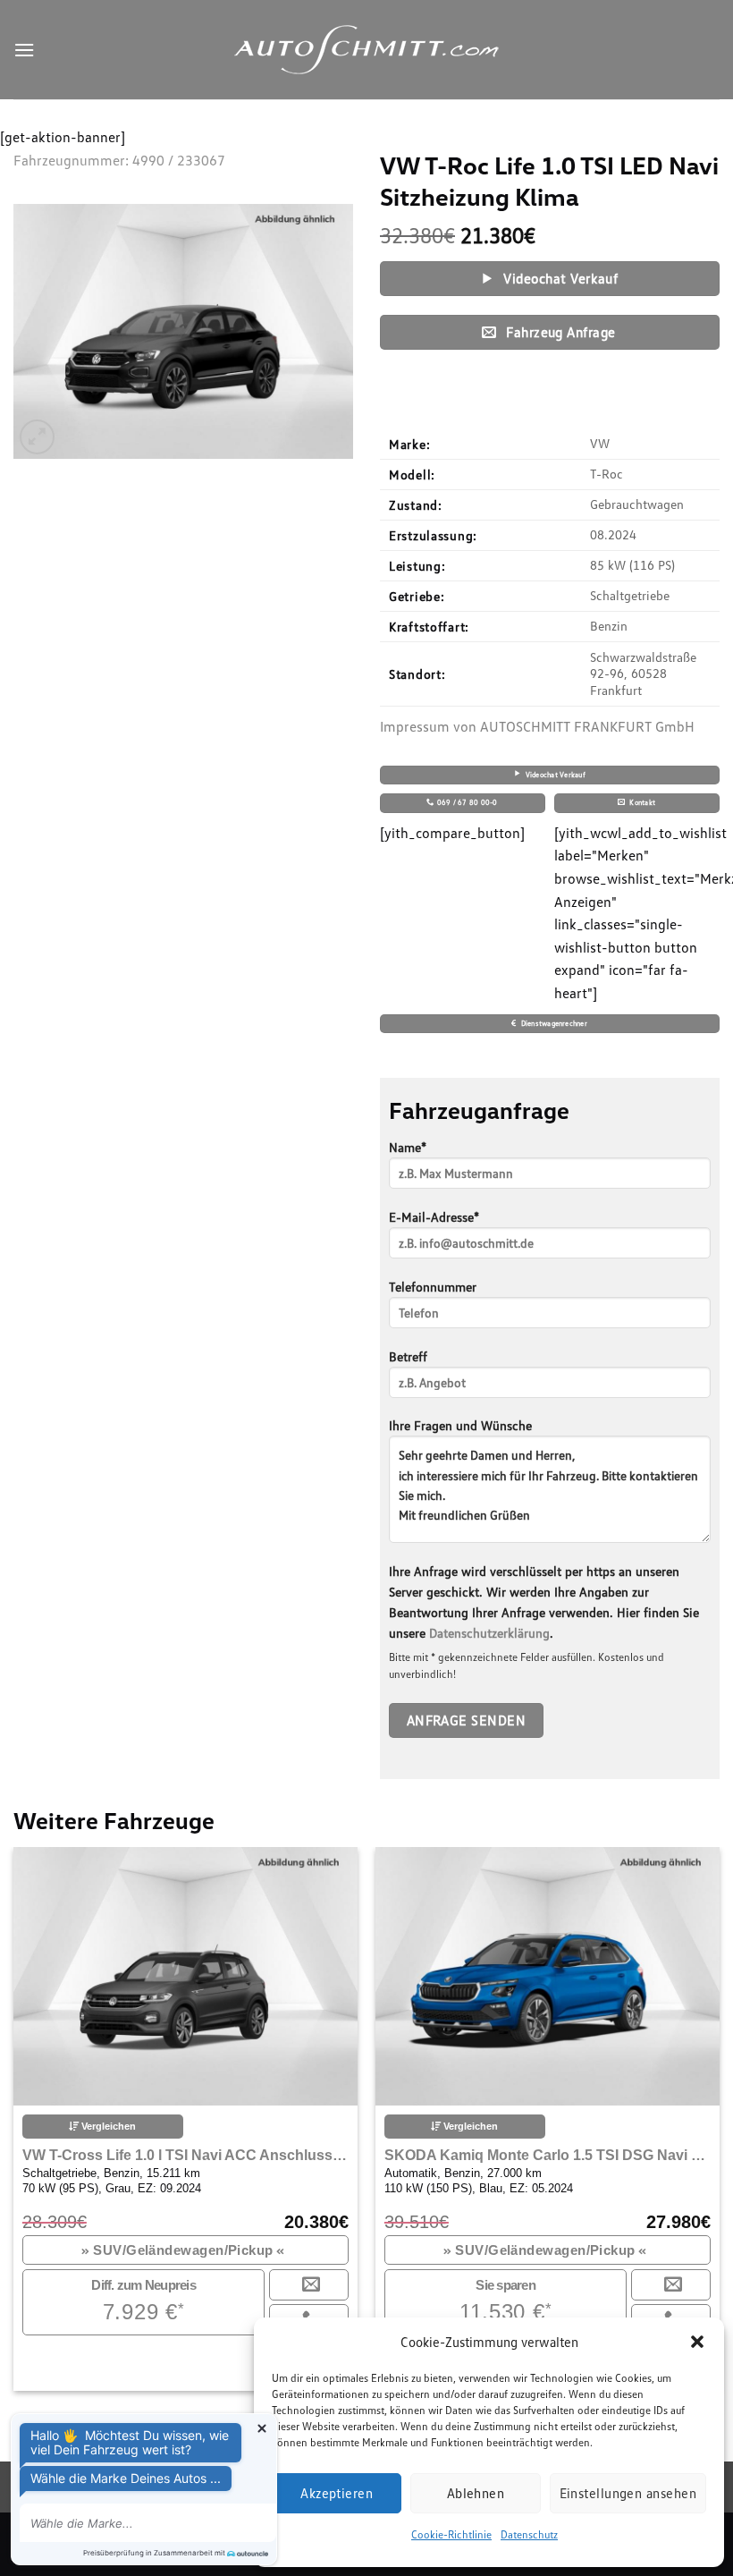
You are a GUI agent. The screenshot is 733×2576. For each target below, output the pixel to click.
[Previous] (41, 2091)
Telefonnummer (433, 1287)
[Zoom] (37, 437)
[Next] (692, 2091)
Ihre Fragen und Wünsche (460, 1425)
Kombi (313, 2250)
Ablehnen (476, 2493)
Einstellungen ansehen (628, 2493)
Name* (408, 1147)
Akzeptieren (337, 2493)
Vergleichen (238, 2126)
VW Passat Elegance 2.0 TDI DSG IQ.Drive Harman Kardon (316, 2155)
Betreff (408, 1356)
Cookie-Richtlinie (451, 2534)
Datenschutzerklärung (489, 1633)
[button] (697, 2342)
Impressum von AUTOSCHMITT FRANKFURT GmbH (537, 726)
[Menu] (24, 50)
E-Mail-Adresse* (434, 1217)
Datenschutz (529, 2534)
